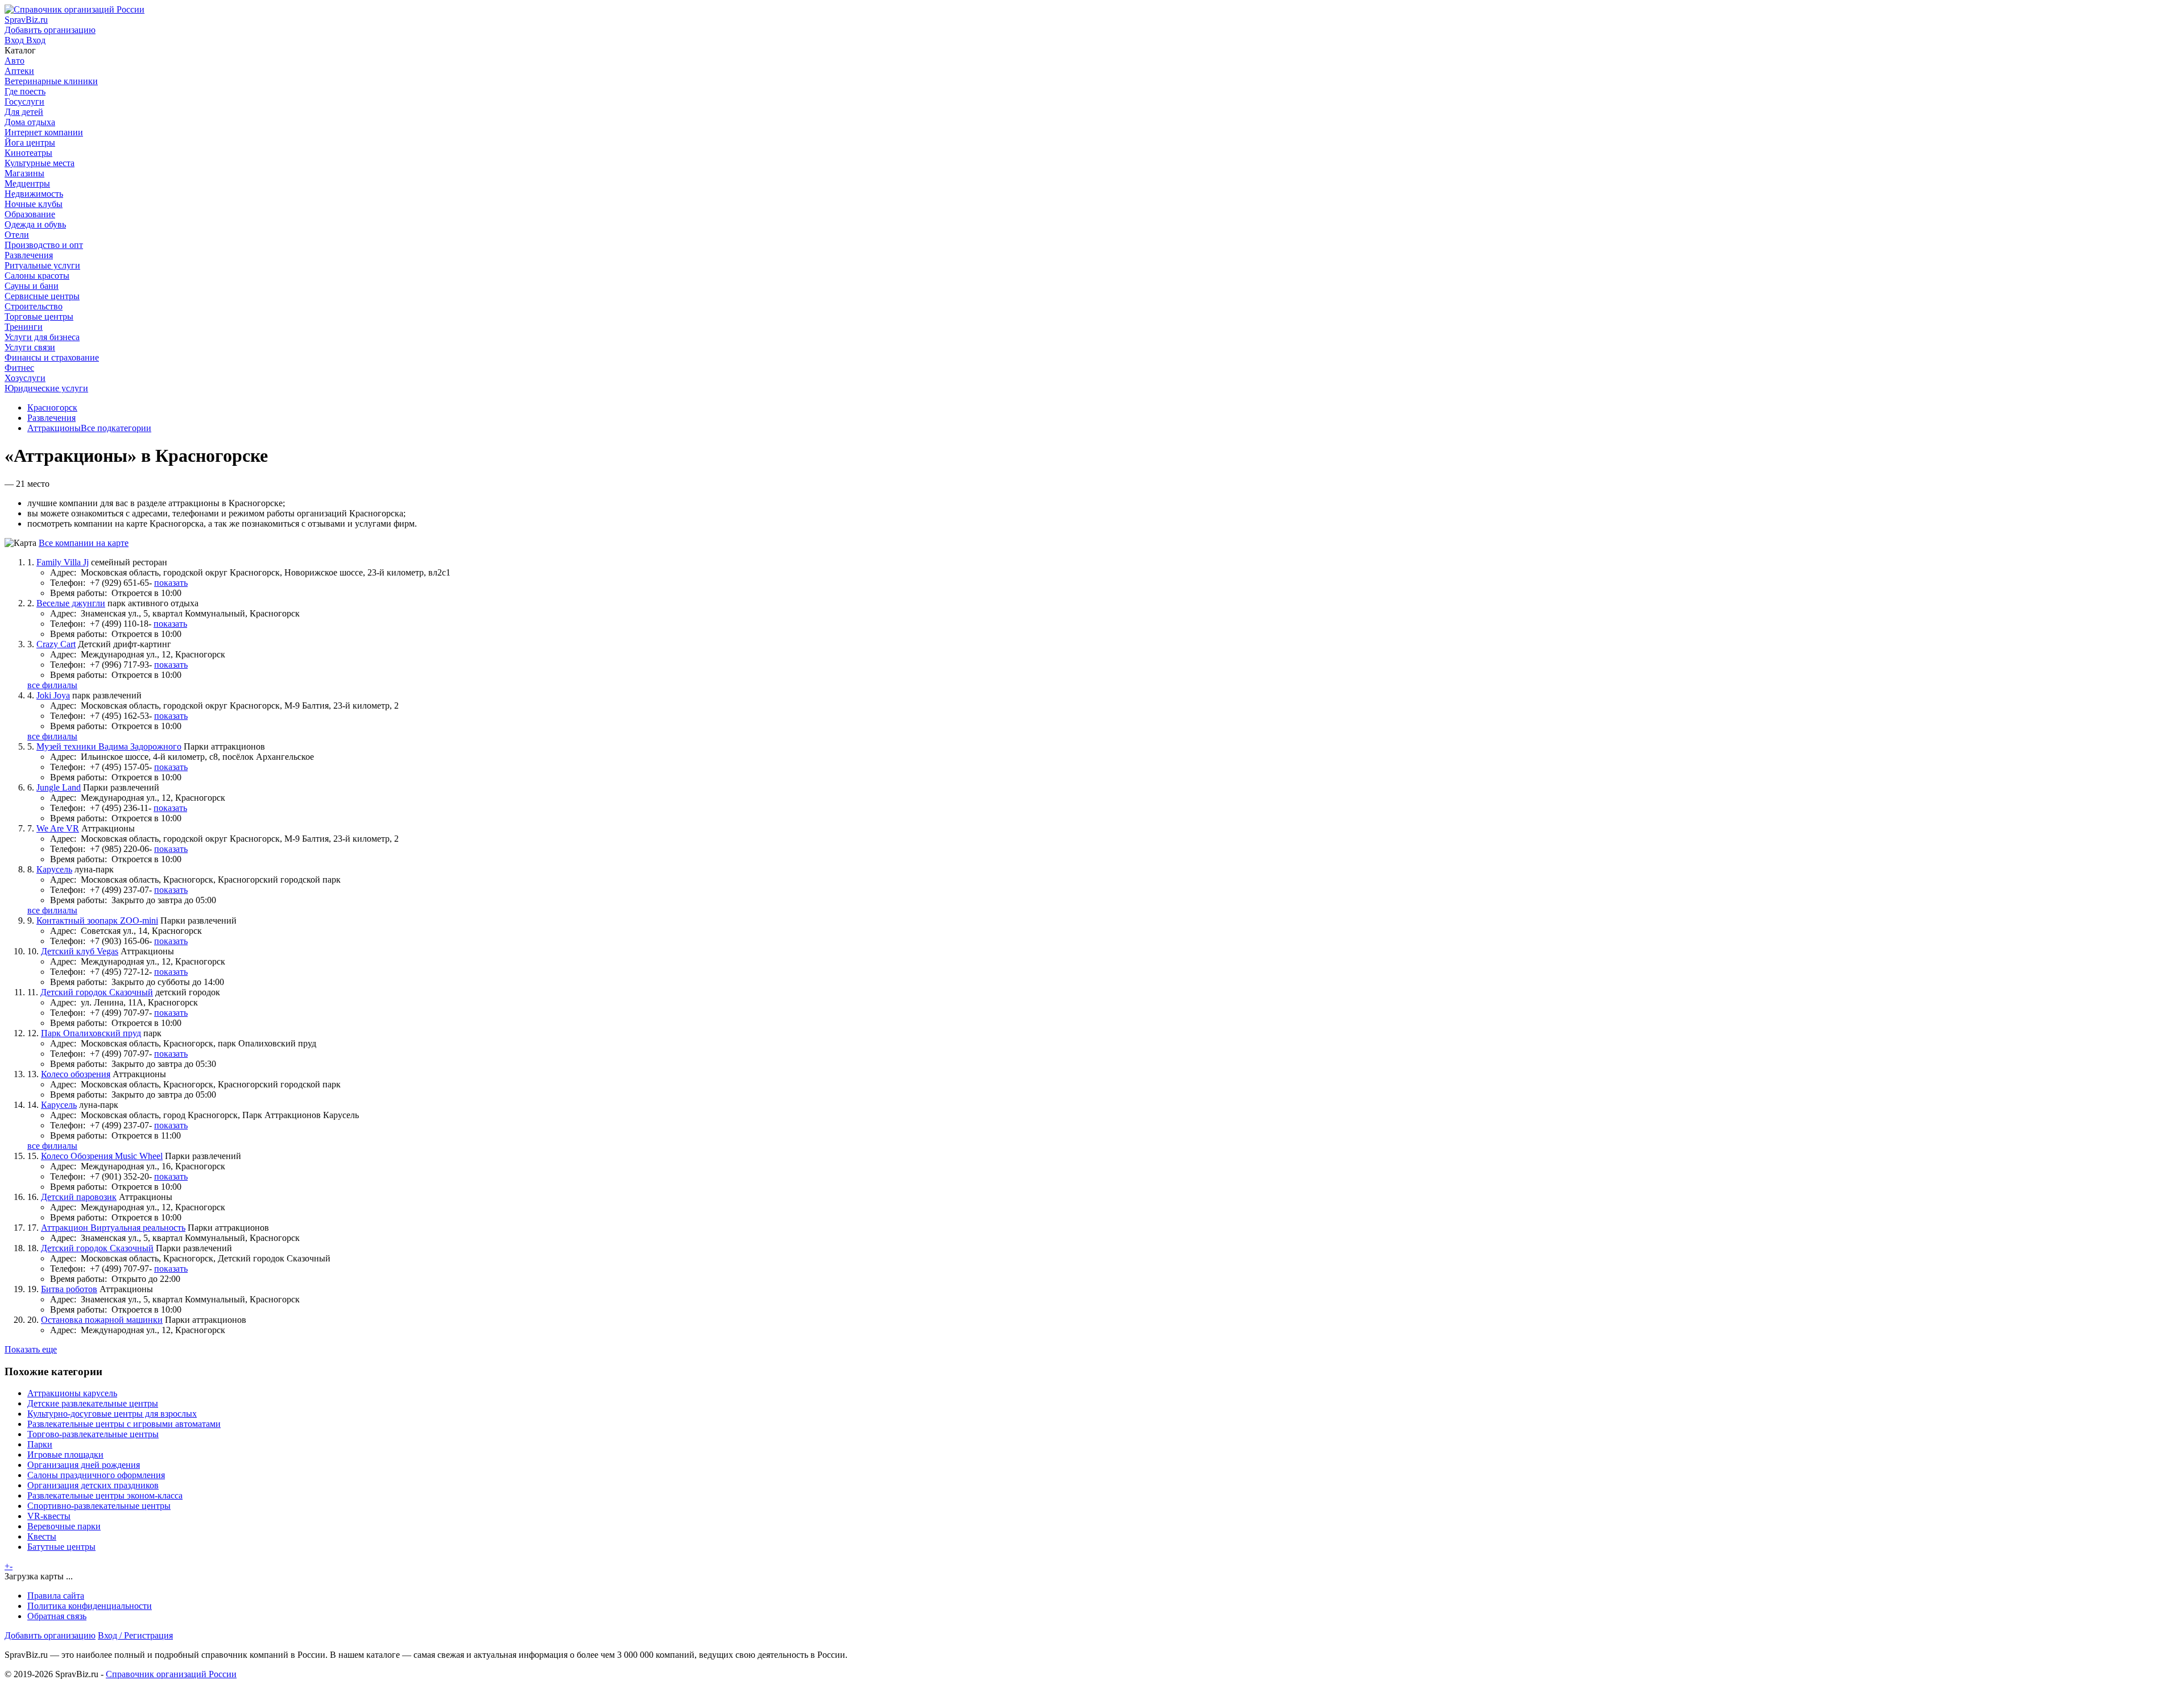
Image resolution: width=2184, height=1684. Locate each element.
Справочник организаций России (171, 1674)
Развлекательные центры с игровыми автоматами (124, 1424)
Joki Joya (53, 695)
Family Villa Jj (63, 562)
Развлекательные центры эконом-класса (105, 1495)
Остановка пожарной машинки (102, 1320)
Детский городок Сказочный (97, 992)
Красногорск (52, 407)
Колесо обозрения (76, 1074)
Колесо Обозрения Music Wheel (102, 1156)
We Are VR (58, 828)
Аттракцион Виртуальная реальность (113, 1228)
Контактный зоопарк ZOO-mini (97, 920)
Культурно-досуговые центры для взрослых (112, 1414)
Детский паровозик (79, 1197)
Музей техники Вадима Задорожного (109, 746)
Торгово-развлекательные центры (93, 1434)
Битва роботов (69, 1289)
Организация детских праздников (93, 1485)
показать (171, 583)
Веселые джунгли (71, 603)
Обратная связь (57, 1616)
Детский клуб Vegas (80, 951)
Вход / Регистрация (135, 1635)
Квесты (42, 1536)
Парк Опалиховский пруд (91, 1033)
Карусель (54, 869)
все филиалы (52, 685)
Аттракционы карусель (72, 1393)
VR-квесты (49, 1516)
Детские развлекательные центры (93, 1403)
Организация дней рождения (84, 1465)
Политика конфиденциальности (90, 1606)
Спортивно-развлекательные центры (99, 1506)
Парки (40, 1444)
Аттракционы (54, 428)
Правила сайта (56, 1596)
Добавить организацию (50, 1635)
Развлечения (51, 418)
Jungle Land (59, 787)
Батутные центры (61, 1547)
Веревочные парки (64, 1526)
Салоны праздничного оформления (96, 1475)
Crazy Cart (56, 644)
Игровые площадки (65, 1455)
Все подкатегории (116, 428)
